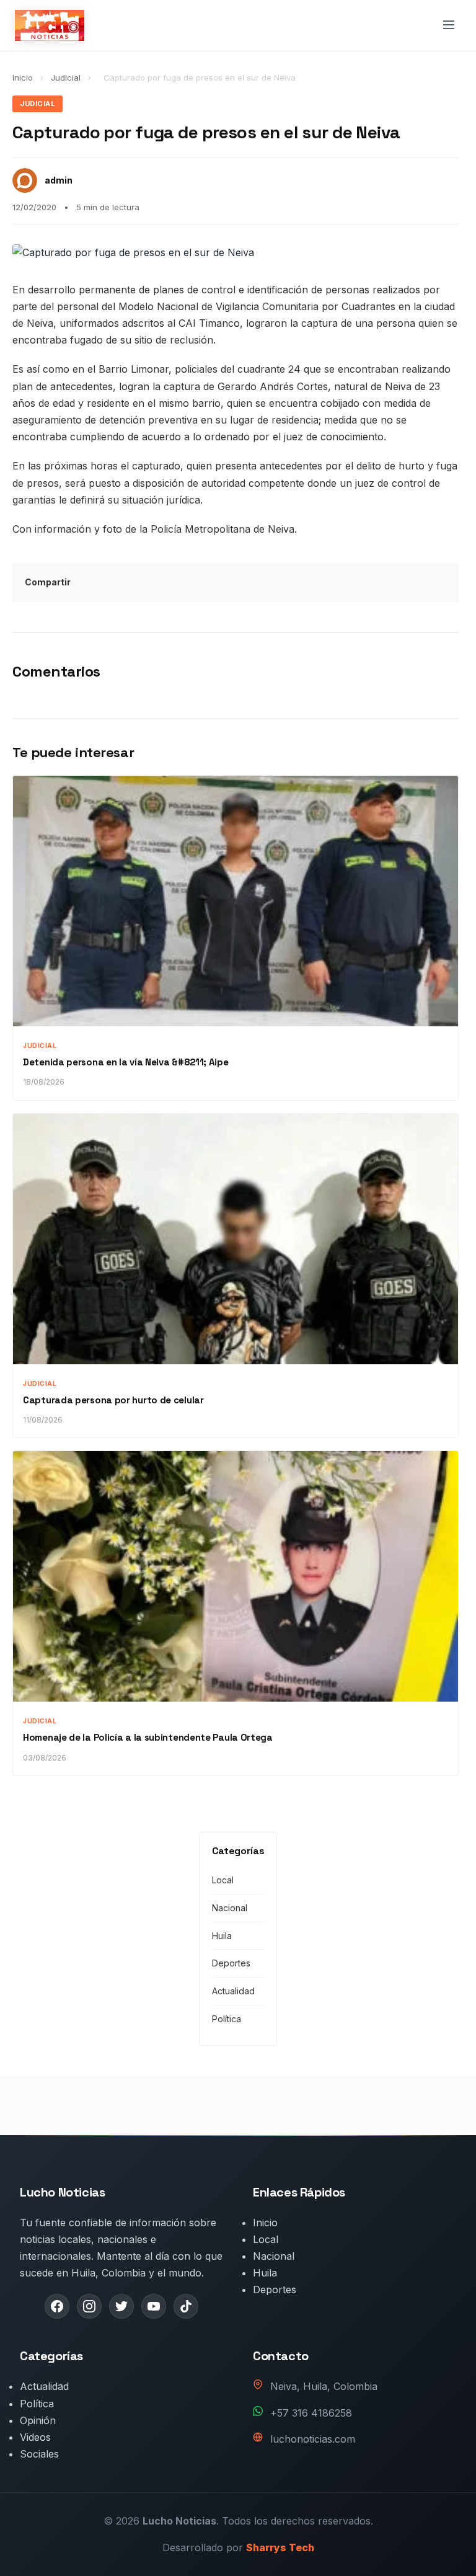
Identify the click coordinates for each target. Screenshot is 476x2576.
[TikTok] (186, 2306)
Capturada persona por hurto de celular (113, 1400)
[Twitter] (121, 2306)
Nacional (230, 1908)
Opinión (38, 2420)
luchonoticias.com (313, 2439)
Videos (35, 2437)
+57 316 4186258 (311, 2413)
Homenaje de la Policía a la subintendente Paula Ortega (148, 1737)
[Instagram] (89, 2306)
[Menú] (449, 26)
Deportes (231, 1963)
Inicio (23, 78)
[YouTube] (154, 2306)
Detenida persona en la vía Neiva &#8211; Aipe (126, 1062)
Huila (222, 1936)
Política (227, 2019)
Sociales (39, 2454)
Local (223, 1880)
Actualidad (233, 1991)
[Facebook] (57, 2306)
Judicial (67, 78)
